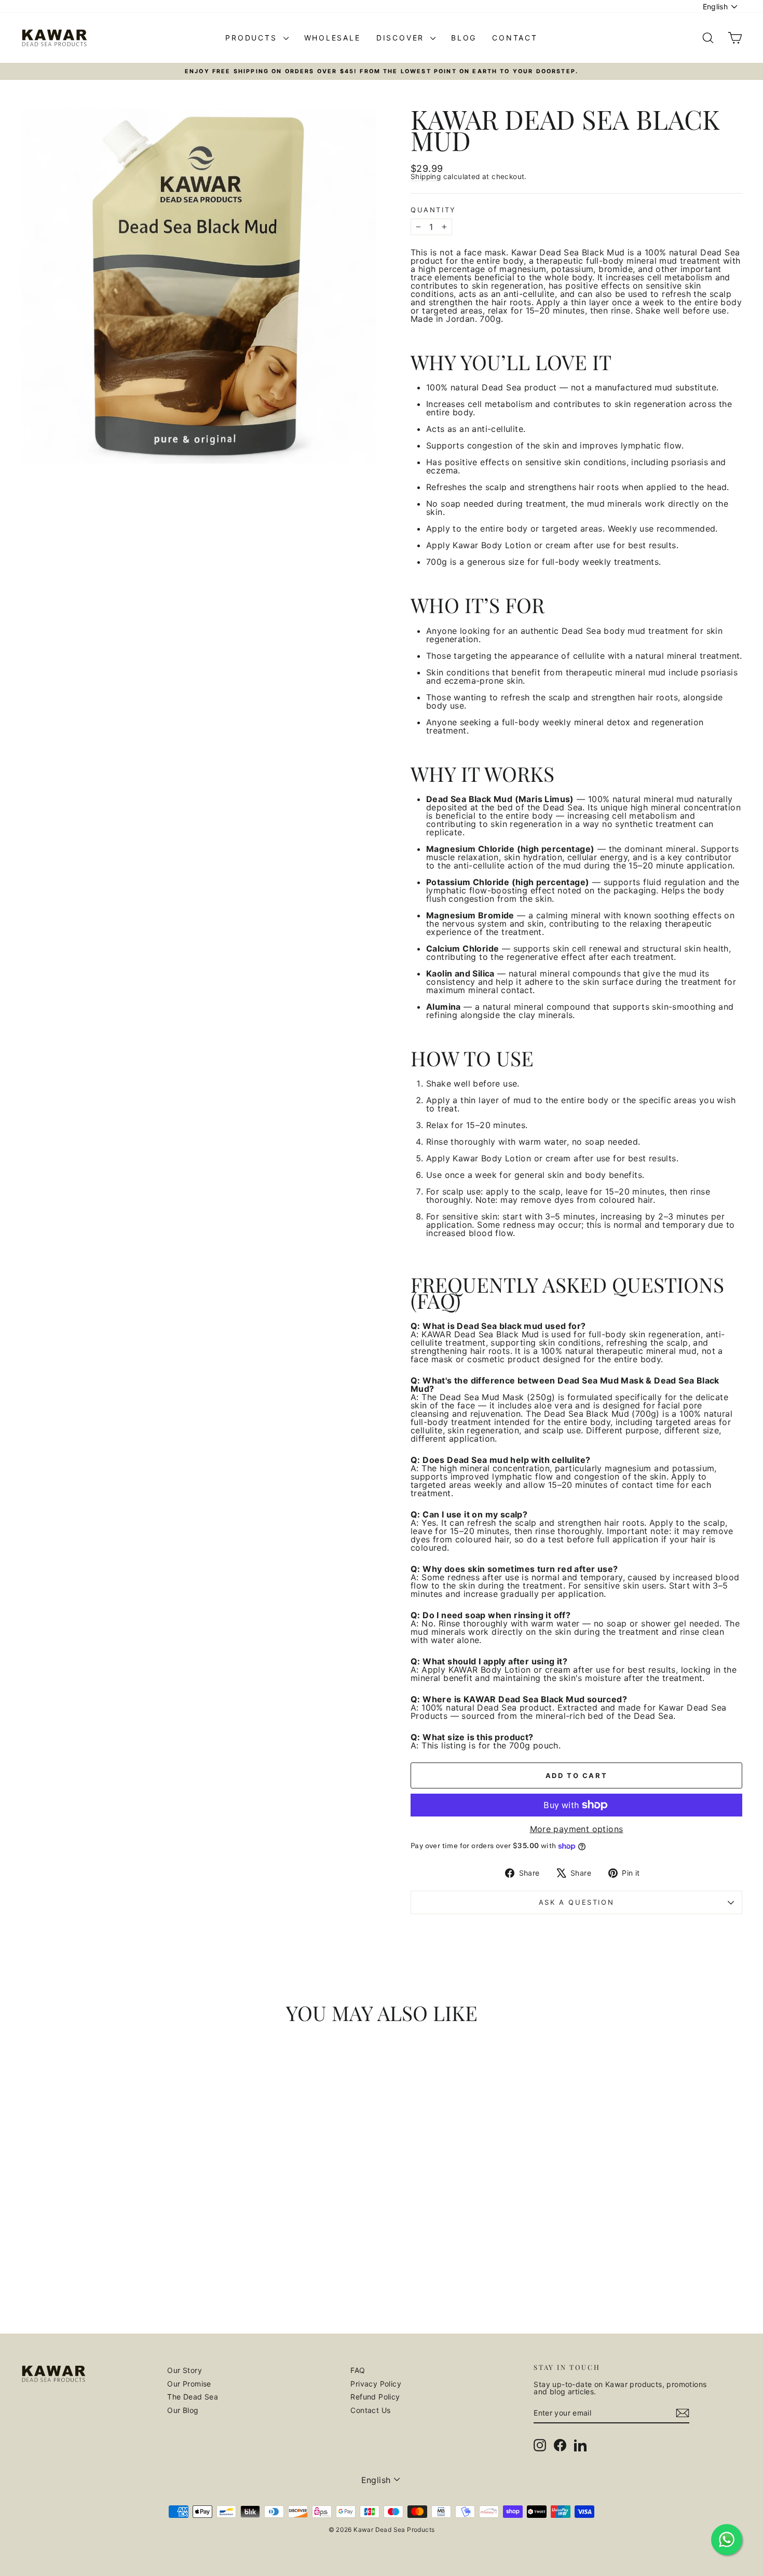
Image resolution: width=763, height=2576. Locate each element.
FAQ (358, 2370)
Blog (464, 38)
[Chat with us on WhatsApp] (727, 2540)
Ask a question (576, 1902)
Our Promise (189, 2384)
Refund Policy (375, 2397)
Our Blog (183, 2410)
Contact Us (370, 2410)
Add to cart (106, 2265)
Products (253, 38)
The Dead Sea (193, 2397)
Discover (402, 38)
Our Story (185, 2370)
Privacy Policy (376, 2384)
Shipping (426, 177)
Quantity (433, 210)
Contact (515, 38)
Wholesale (332, 38)
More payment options (577, 1829)
